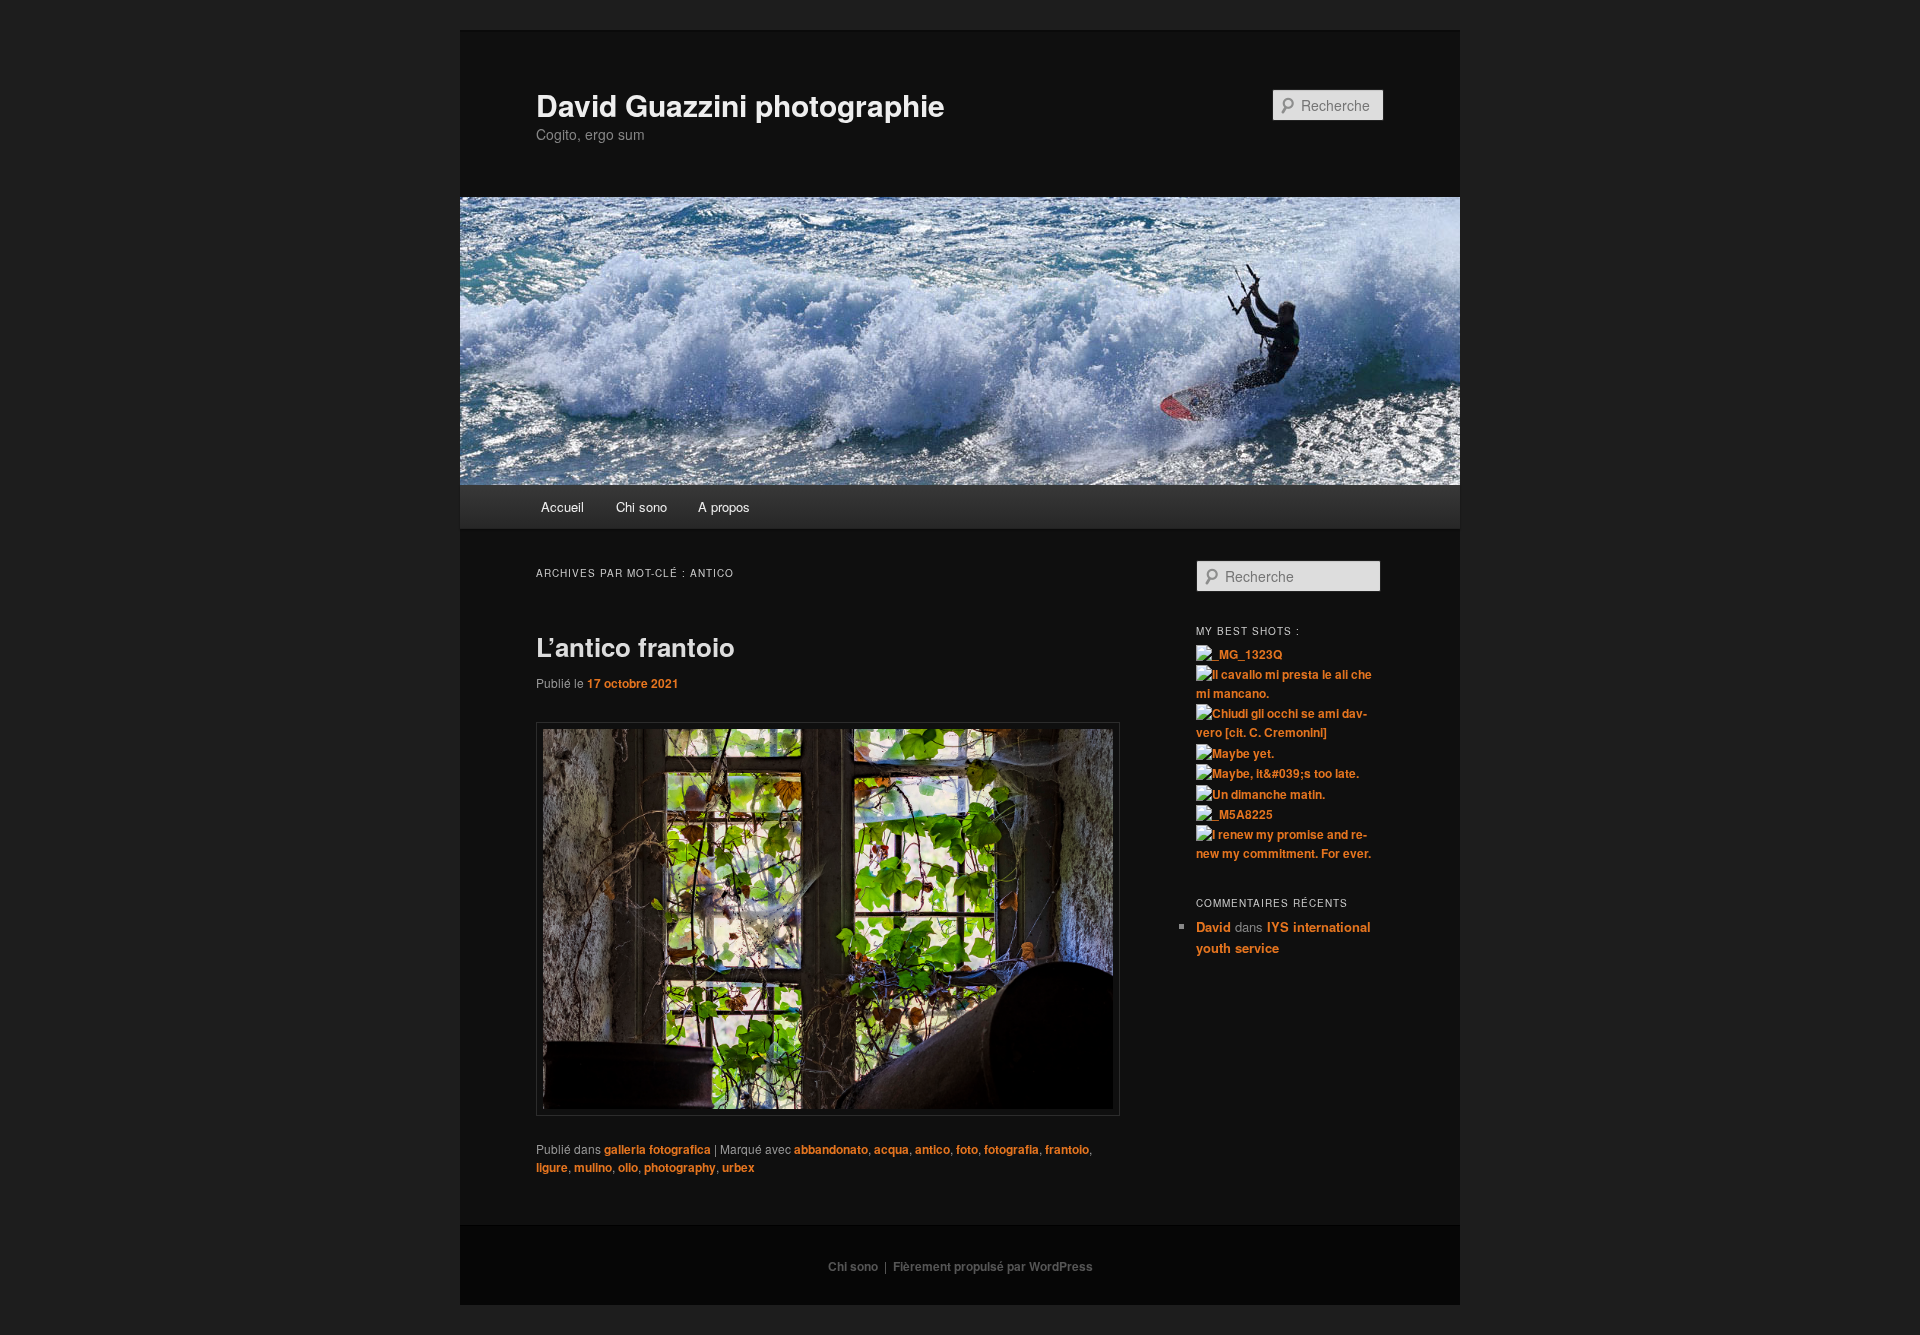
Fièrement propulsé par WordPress (993, 1266)
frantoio (1067, 1149)
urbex (738, 1167)
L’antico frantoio (635, 646)
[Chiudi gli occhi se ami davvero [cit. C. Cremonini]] (1290, 732)
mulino (593, 1167)
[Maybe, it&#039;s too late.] (1277, 773)
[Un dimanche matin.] (1260, 794)
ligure (552, 1167)
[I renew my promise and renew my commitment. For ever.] (1290, 853)
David (1213, 926)
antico (932, 1149)
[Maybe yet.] (1235, 753)
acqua (891, 1149)
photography (680, 1167)
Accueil (562, 506)
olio (628, 1167)
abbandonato (831, 1149)
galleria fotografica (657, 1149)
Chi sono (641, 506)
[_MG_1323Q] (1239, 654)
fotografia (1011, 1149)
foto (967, 1149)
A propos (724, 506)
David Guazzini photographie (740, 104)
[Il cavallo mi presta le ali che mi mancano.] (1290, 693)
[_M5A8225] (1234, 814)
